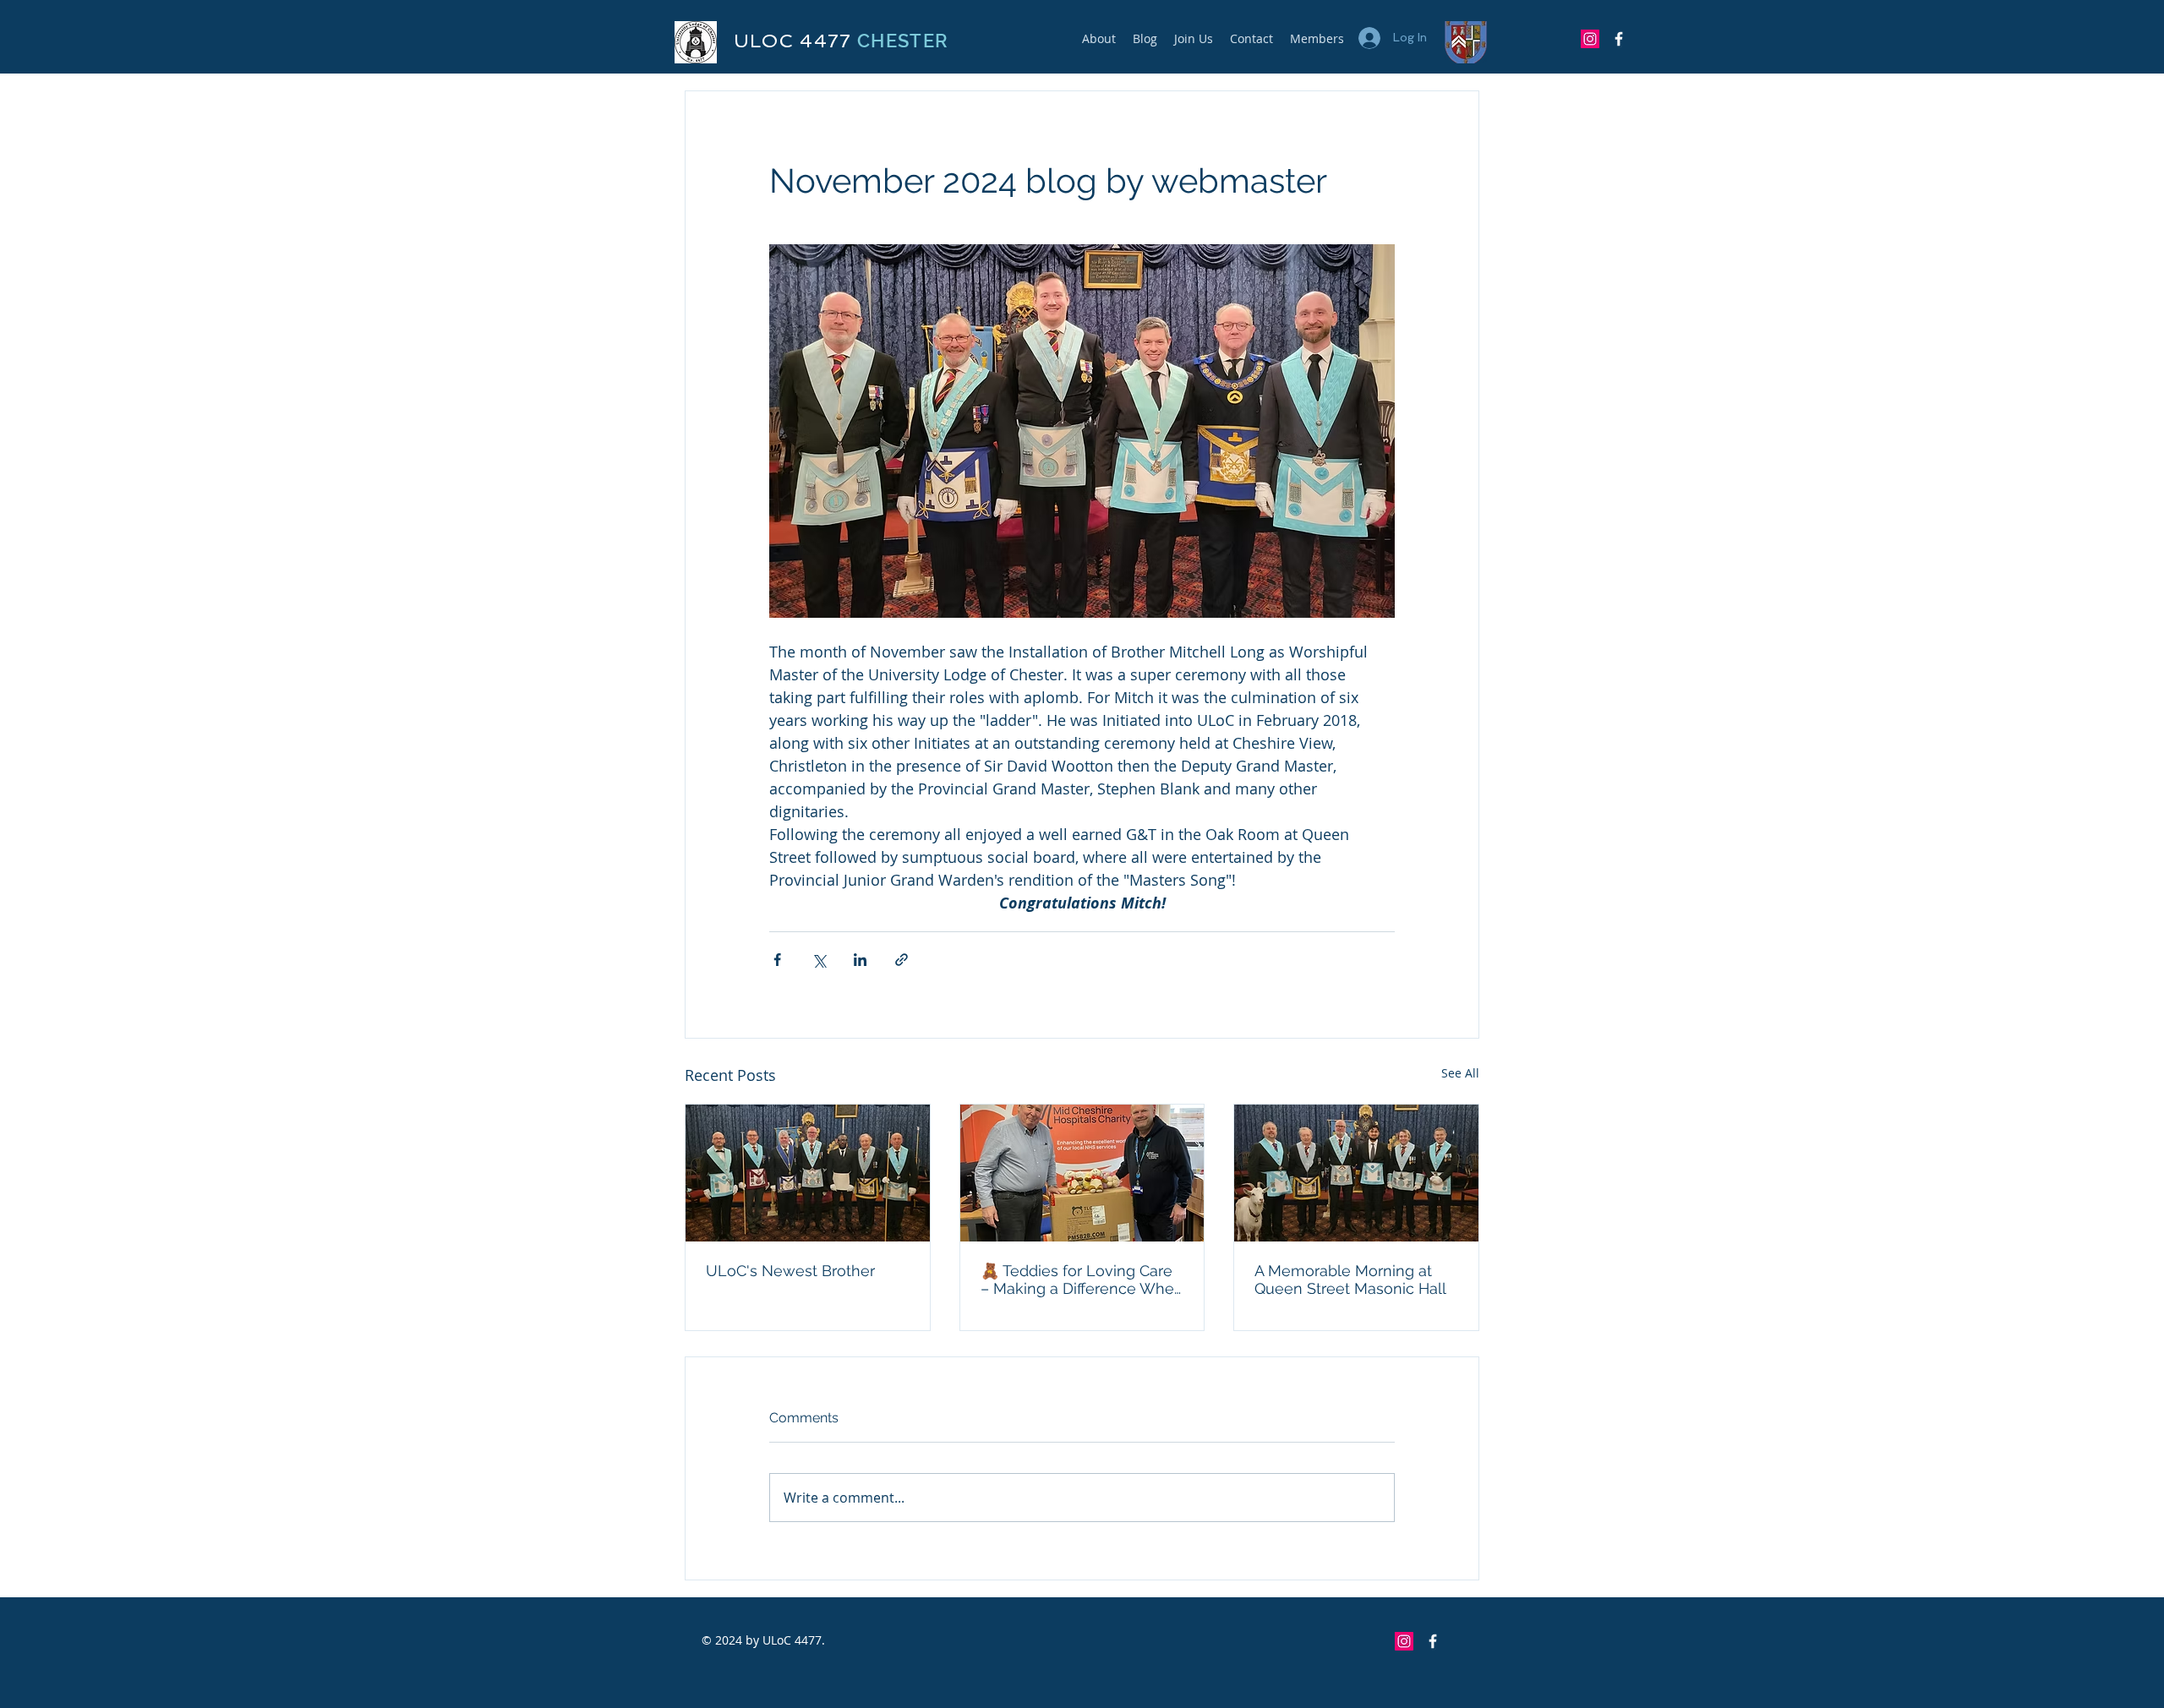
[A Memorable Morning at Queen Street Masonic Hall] (1356, 1173)
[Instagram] (1590, 39)
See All (1460, 1073)
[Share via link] (902, 960)
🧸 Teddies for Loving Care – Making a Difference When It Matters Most (1082, 1280)
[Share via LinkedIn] (860, 960)
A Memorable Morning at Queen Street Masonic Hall (1350, 1280)
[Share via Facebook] (777, 960)
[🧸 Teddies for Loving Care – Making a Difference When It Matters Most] (1082, 1173)
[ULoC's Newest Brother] (808, 1173)
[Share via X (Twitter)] (819, 960)
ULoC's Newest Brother (790, 1271)
